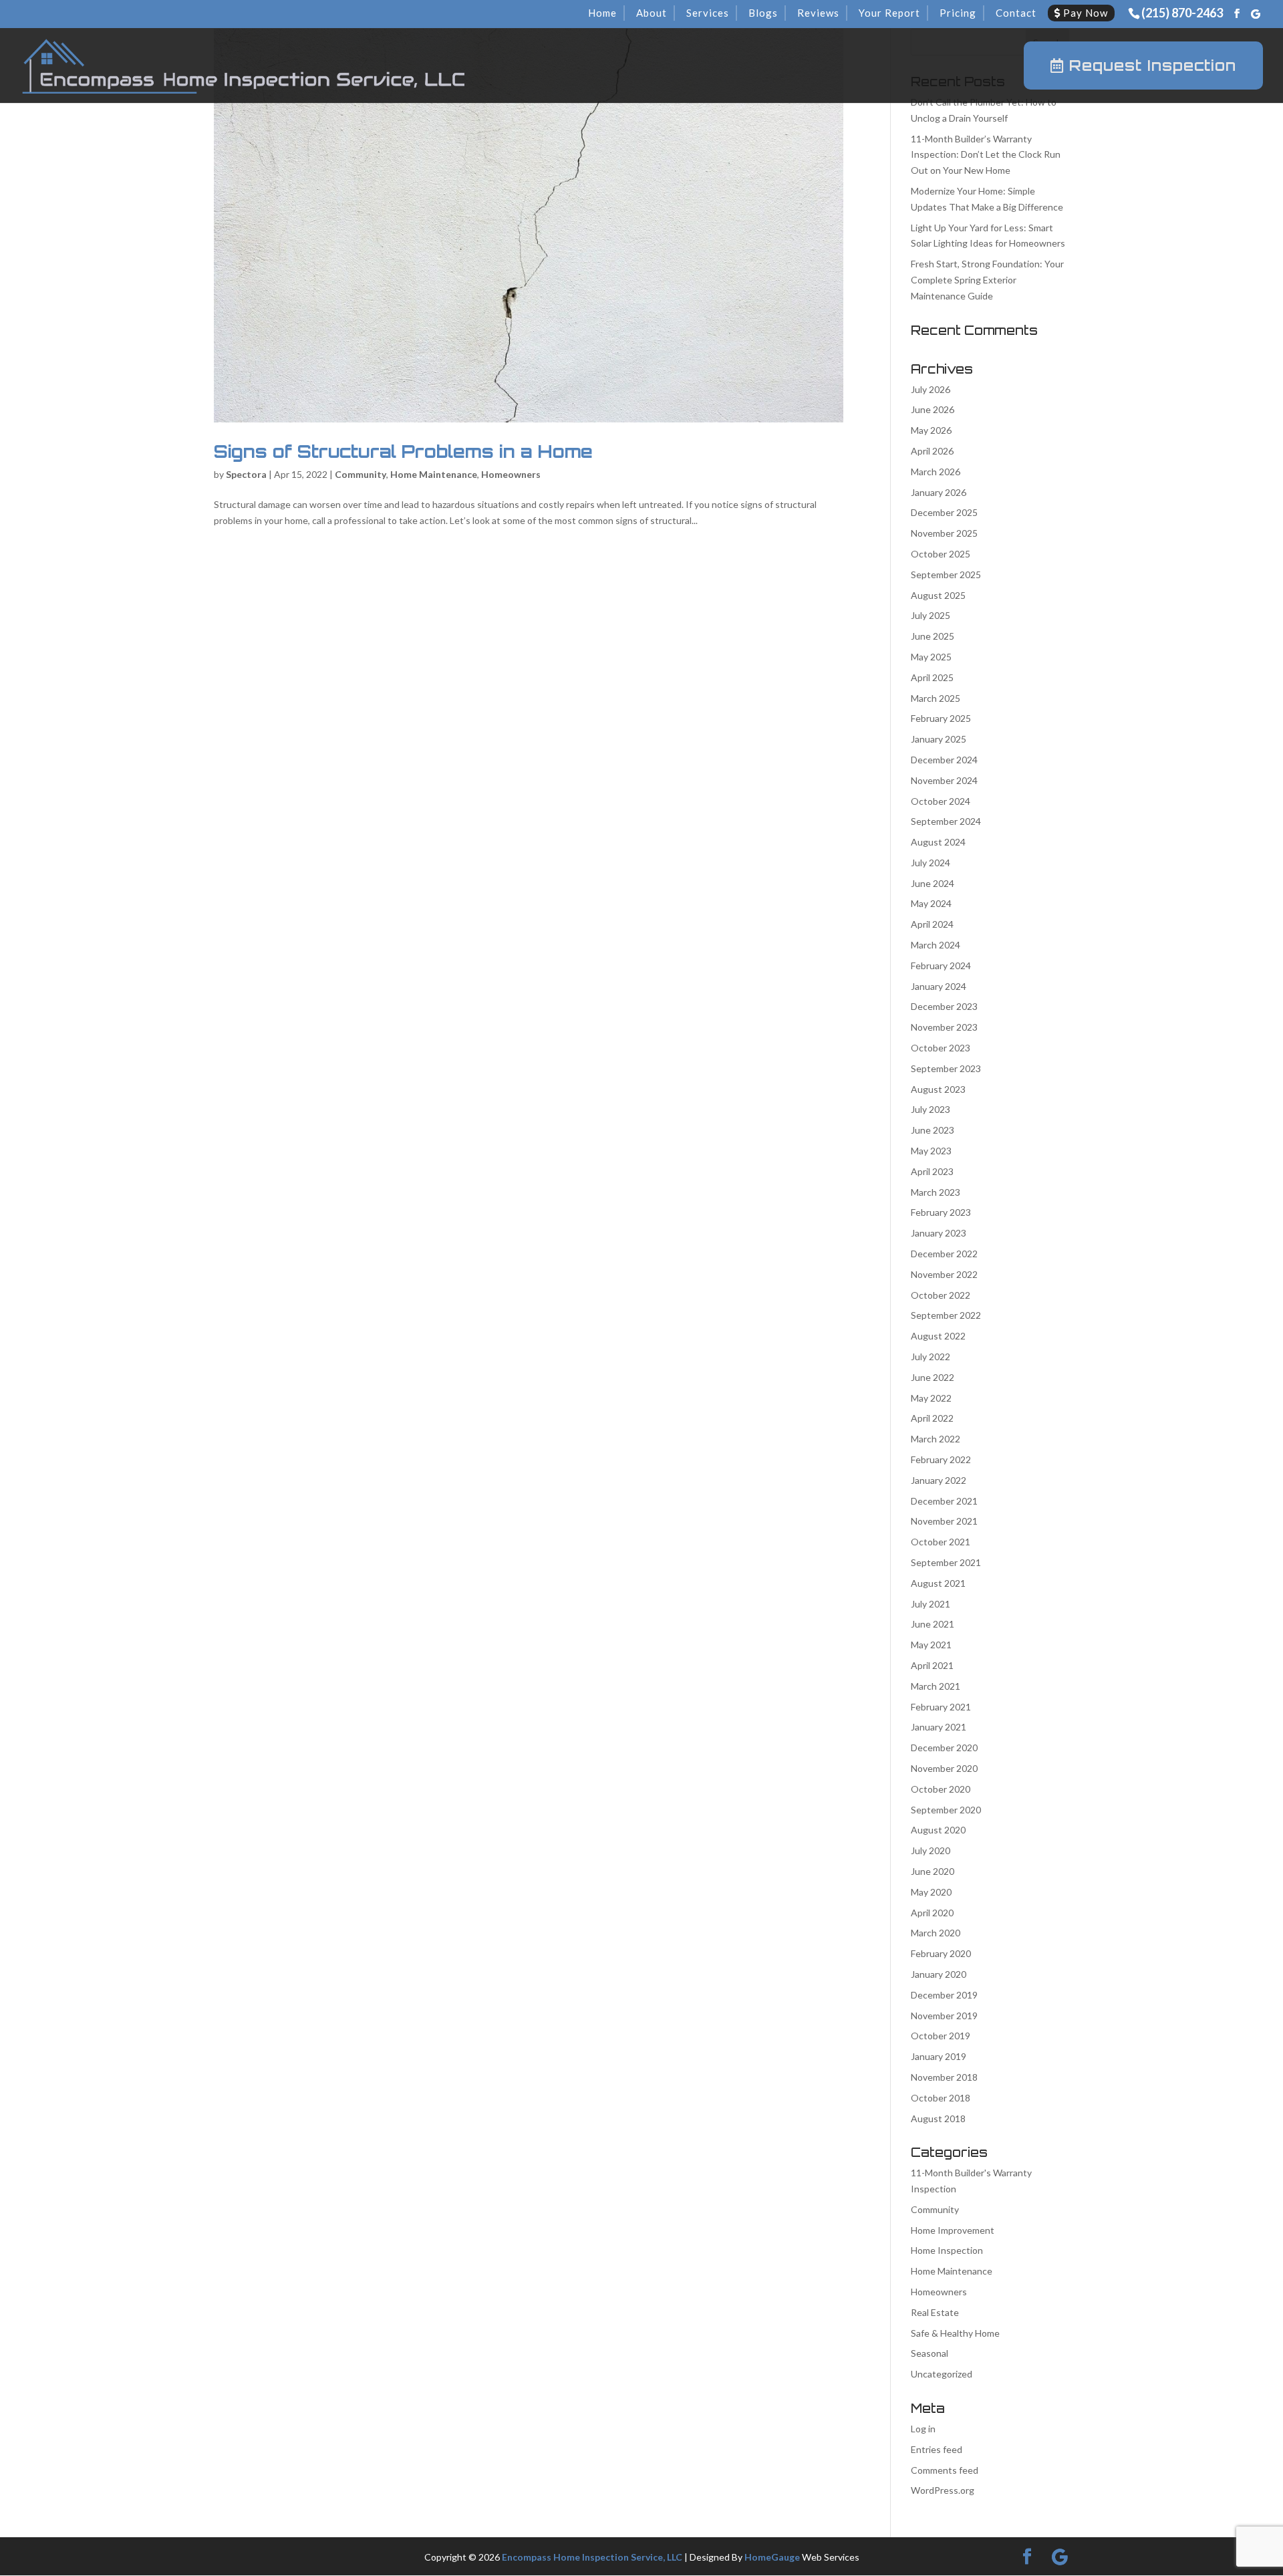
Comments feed (945, 2470)
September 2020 (946, 1810)
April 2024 (932, 924)
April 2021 (932, 1665)
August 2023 (938, 1089)
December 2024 (944, 760)
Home (602, 13)
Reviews (818, 13)
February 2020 (941, 1953)
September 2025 (946, 574)
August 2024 (938, 842)
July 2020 (931, 1850)
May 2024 (931, 903)
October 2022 (941, 1295)
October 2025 (941, 554)
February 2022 (941, 1459)
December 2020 (944, 1748)
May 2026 (931, 430)
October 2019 (941, 2036)
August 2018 (938, 2118)
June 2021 (933, 1624)
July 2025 (931, 615)
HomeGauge (772, 2557)
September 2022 (946, 1315)
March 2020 (936, 1933)
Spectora (246, 474)
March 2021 (936, 1686)
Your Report (889, 13)
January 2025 (939, 739)
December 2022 (944, 1254)
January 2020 (939, 1974)
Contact (1016, 13)
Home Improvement (953, 2230)
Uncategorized (942, 2374)
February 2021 (941, 1707)
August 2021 (938, 1583)
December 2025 (944, 512)
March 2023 (936, 1192)
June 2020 (933, 1871)
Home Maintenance (434, 474)
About (652, 13)
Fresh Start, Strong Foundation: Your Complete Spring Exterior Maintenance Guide (987, 280)
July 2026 (931, 389)
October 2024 (941, 801)
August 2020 (938, 1830)
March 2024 (936, 945)
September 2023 (946, 1068)
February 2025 (941, 718)
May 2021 (931, 1645)
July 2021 (931, 1604)
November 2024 (944, 780)
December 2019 (944, 1995)
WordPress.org (943, 2490)
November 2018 (944, 2077)
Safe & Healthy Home (955, 2333)
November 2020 (944, 1768)
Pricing (958, 13)
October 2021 (941, 1542)
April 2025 (932, 677)
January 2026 (939, 492)
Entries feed (937, 2449)
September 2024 (946, 821)
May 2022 (931, 1398)
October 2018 (941, 2098)
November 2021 (944, 1521)
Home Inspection (947, 2250)
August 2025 (938, 595)
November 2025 (944, 533)
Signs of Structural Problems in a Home (403, 451)
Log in (923, 2429)
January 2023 (939, 1233)
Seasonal (930, 2353)
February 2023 (941, 1212)
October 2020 (941, 1789)
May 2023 (931, 1151)
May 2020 (931, 1892)
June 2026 (933, 409)
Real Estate (935, 2312)
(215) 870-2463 (1182, 13)
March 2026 (936, 472)
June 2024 (933, 883)
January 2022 (939, 1480)
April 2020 (932, 1913)
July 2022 (931, 1357)
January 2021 (939, 1727)
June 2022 (933, 1377)
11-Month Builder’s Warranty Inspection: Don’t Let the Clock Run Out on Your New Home (986, 155)
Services (708, 13)
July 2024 (931, 863)
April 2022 (932, 1418)
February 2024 (941, 965)
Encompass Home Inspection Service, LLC (592, 2557)
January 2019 (939, 2056)
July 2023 (931, 1109)
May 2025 (931, 657)
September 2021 (946, 1562)
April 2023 (932, 1171)
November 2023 (944, 1027)
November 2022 (944, 1274)
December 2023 (944, 1006)
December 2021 (944, 1501)
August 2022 (938, 1336)
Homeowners (511, 474)
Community (361, 474)
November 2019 (944, 2016)
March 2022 (936, 1439)
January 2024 (939, 986)
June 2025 (933, 636)
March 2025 (936, 698)
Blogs (763, 13)
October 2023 (941, 1048)
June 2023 (933, 1130)
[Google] (1256, 14)
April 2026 (932, 451)
